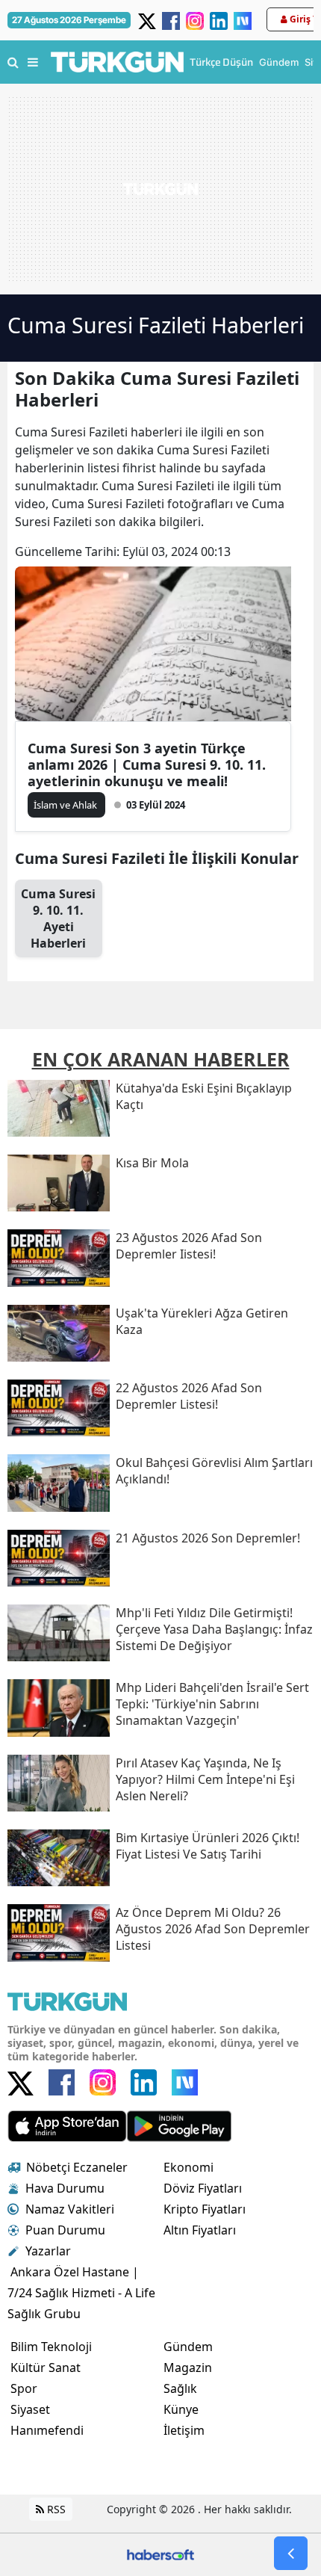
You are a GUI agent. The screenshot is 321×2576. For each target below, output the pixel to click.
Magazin (188, 2367)
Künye (181, 2409)
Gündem (188, 2347)
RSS (55, 2509)
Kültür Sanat (46, 2367)
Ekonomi (188, 2167)
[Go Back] (291, 2553)
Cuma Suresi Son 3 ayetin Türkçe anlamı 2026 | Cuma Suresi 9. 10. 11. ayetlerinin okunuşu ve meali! (147, 765)
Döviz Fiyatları (203, 2188)
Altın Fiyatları (200, 2230)
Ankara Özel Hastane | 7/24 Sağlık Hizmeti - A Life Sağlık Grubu (81, 2293)
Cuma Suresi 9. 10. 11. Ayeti (58, 918)
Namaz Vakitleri (70, 2209)
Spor (24, 2388)
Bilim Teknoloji (51, 2347)
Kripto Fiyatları (205, 2209)
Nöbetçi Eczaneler (77, 2167)
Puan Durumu (65, 2230)
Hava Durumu (65, 2188)
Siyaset (30, 2409)
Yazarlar (48, 2251)
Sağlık (180, 2388)
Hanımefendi (47, 2430)
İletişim (184, 2430)
